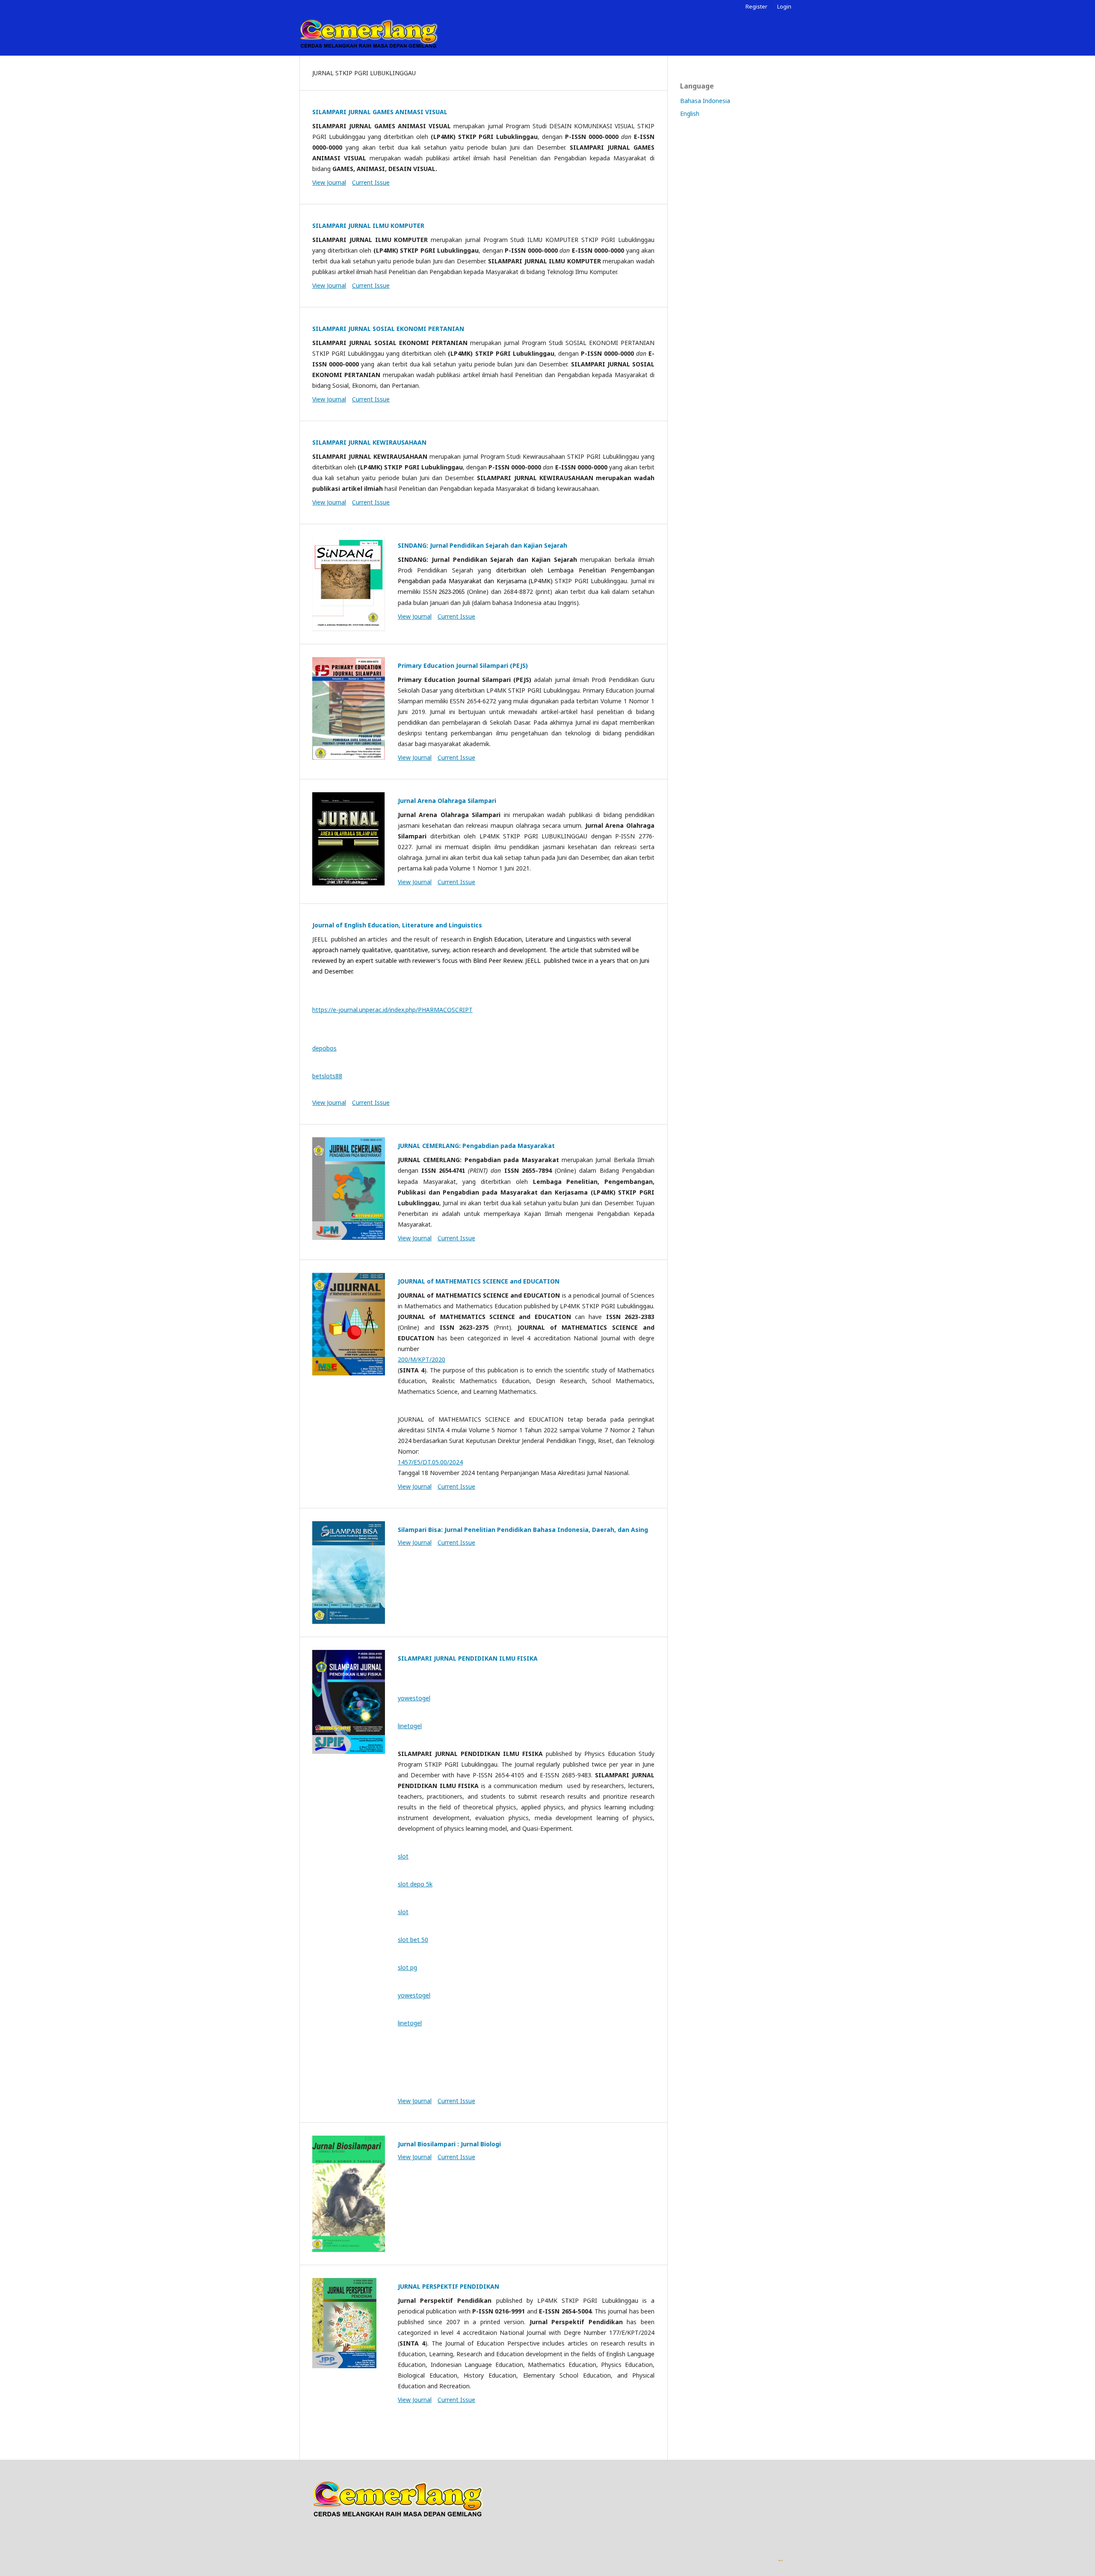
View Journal (329, 182)
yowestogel (414, 1698)
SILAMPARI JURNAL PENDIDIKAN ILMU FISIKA (468, 1658)
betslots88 (327, 1076)
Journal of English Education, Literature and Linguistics (397, 925)
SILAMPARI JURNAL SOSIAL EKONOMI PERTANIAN (388, 329)
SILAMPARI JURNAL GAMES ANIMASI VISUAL (380, 112)
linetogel (410, 1726)
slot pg (407, 1967)
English (690, 114)
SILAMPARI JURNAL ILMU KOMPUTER (368, 226)
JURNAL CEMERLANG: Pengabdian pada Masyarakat (476, 1146)
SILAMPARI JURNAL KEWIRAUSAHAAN (369, 442)
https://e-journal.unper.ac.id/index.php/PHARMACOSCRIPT (392, 1010)
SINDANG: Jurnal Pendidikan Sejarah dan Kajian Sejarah (482, 545)
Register (756, 6)
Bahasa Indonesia (705, 101)
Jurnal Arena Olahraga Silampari (447, 801)
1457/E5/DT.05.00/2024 (430, 1462)
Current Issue (371, 182)
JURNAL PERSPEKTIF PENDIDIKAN (448, 2286)
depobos (324, 1048)
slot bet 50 (413, 1940)
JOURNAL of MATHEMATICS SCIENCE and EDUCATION (479, 1281)
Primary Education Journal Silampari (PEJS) (463, 665)
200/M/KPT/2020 (422, 1359)
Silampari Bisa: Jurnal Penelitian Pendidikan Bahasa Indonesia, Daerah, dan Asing (523, 1530)
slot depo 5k (415, 1884)
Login (784, 6)
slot (403, 1856)
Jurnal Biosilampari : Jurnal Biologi (449, 2144)
